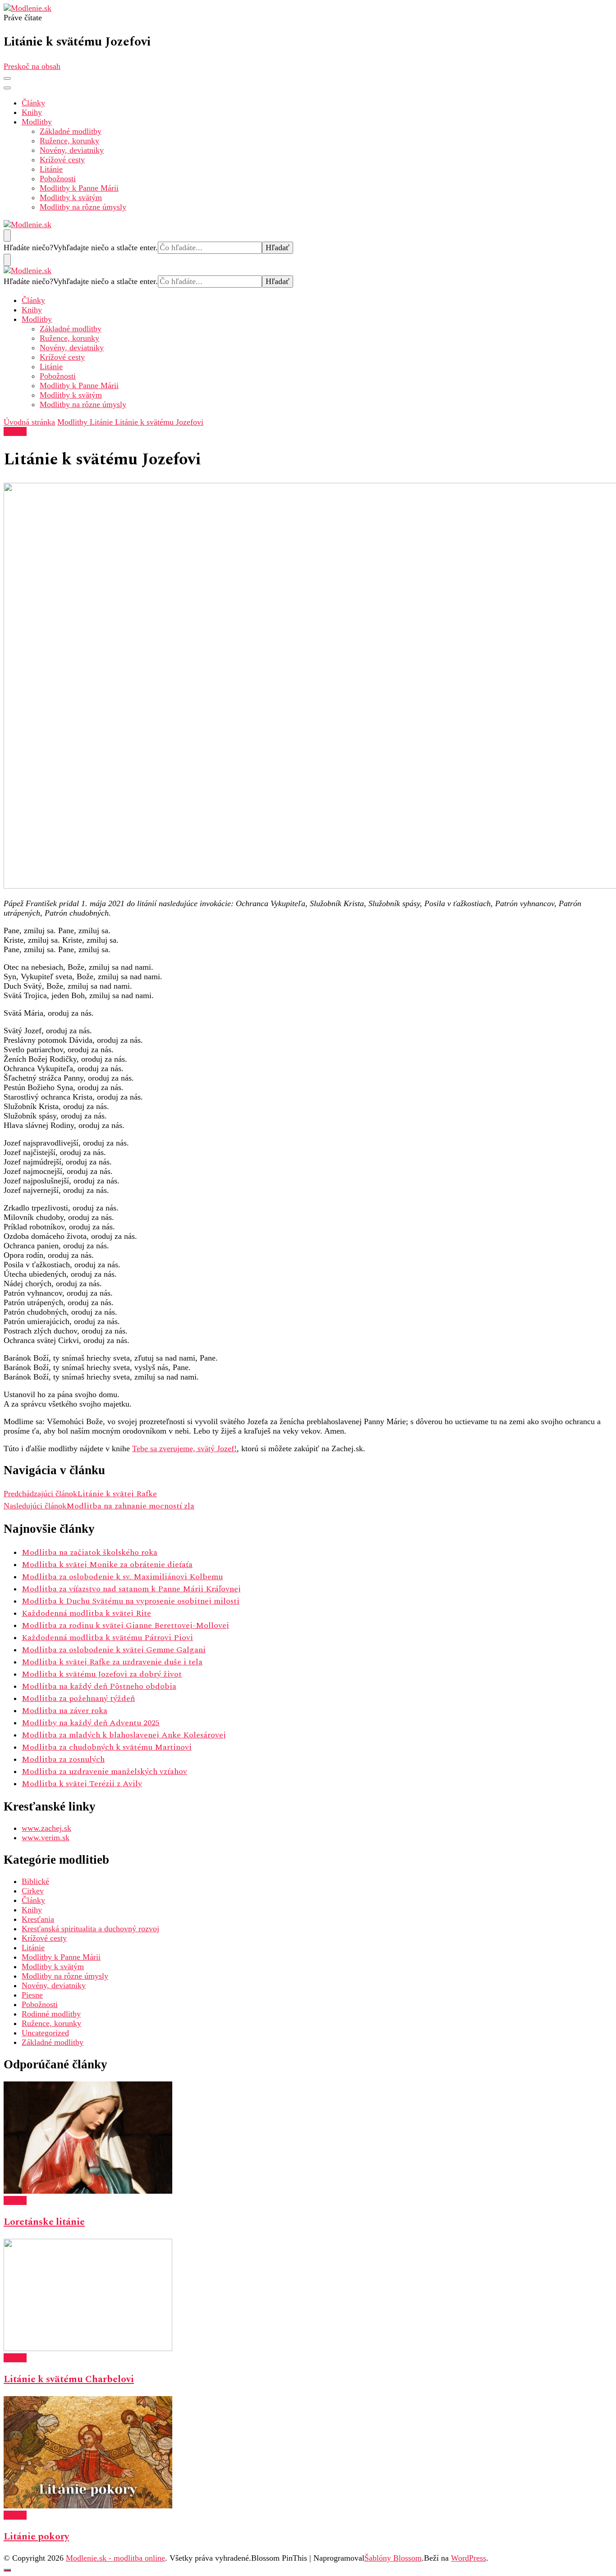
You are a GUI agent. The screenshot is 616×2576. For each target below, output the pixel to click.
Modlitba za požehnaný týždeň (78, 1698)
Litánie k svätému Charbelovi (69, 2379)
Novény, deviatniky (72, 150)
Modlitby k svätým (71, 197)
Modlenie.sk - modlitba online (115, 2558)
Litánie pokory (36, 2537)
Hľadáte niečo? (28, 248)
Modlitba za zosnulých (63, 1759)
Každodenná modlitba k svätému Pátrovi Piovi (107, 1638)
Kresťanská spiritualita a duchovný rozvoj (90, 1929)
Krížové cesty (62, 160)
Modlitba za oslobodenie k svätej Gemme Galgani (114, 1650)
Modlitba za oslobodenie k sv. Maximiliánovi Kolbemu (122, 1577)
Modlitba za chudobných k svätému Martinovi (107, 1747)
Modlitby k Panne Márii (79, 188)
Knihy (32, 112)
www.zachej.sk (46, 1828)
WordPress (469, 2558)
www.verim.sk (46, 1838)
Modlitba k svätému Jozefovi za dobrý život (102, 1674)
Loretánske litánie (44, 2222)
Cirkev (33, 1891)
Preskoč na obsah (32, 66)
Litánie (51, 169)
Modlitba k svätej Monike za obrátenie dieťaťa (107, 1565)
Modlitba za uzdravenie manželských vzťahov (104, 1772)
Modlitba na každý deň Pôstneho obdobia (99, 1686)
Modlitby (37, 122)
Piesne (32, 1995)
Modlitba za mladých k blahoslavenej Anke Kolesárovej (124, 1735)
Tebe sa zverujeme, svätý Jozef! (184, 1448)
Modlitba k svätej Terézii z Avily (82, 1784)
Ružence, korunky (69, 141)
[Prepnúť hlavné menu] (7, 78)
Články (33, 103)
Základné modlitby (71, 131)
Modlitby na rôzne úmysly (83, 207)
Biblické (35, 1881)
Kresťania (38, 1919)
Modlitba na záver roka (64, 1711)
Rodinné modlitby (51, 2014)
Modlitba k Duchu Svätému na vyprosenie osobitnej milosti (131, 1601)
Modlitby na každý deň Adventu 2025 (91, 1723)
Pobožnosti (58, 179)
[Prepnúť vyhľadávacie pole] (7, 236)
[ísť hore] (7, 2570)
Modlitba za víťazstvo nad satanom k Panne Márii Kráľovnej (131, 1589)
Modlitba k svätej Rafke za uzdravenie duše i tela (112, 1662)
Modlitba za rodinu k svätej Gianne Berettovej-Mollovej (125, 1625)
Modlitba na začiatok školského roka (90, 1552)
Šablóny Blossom (393, 2558)
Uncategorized (45, 2033)
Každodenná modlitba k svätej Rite (86, 1613)
